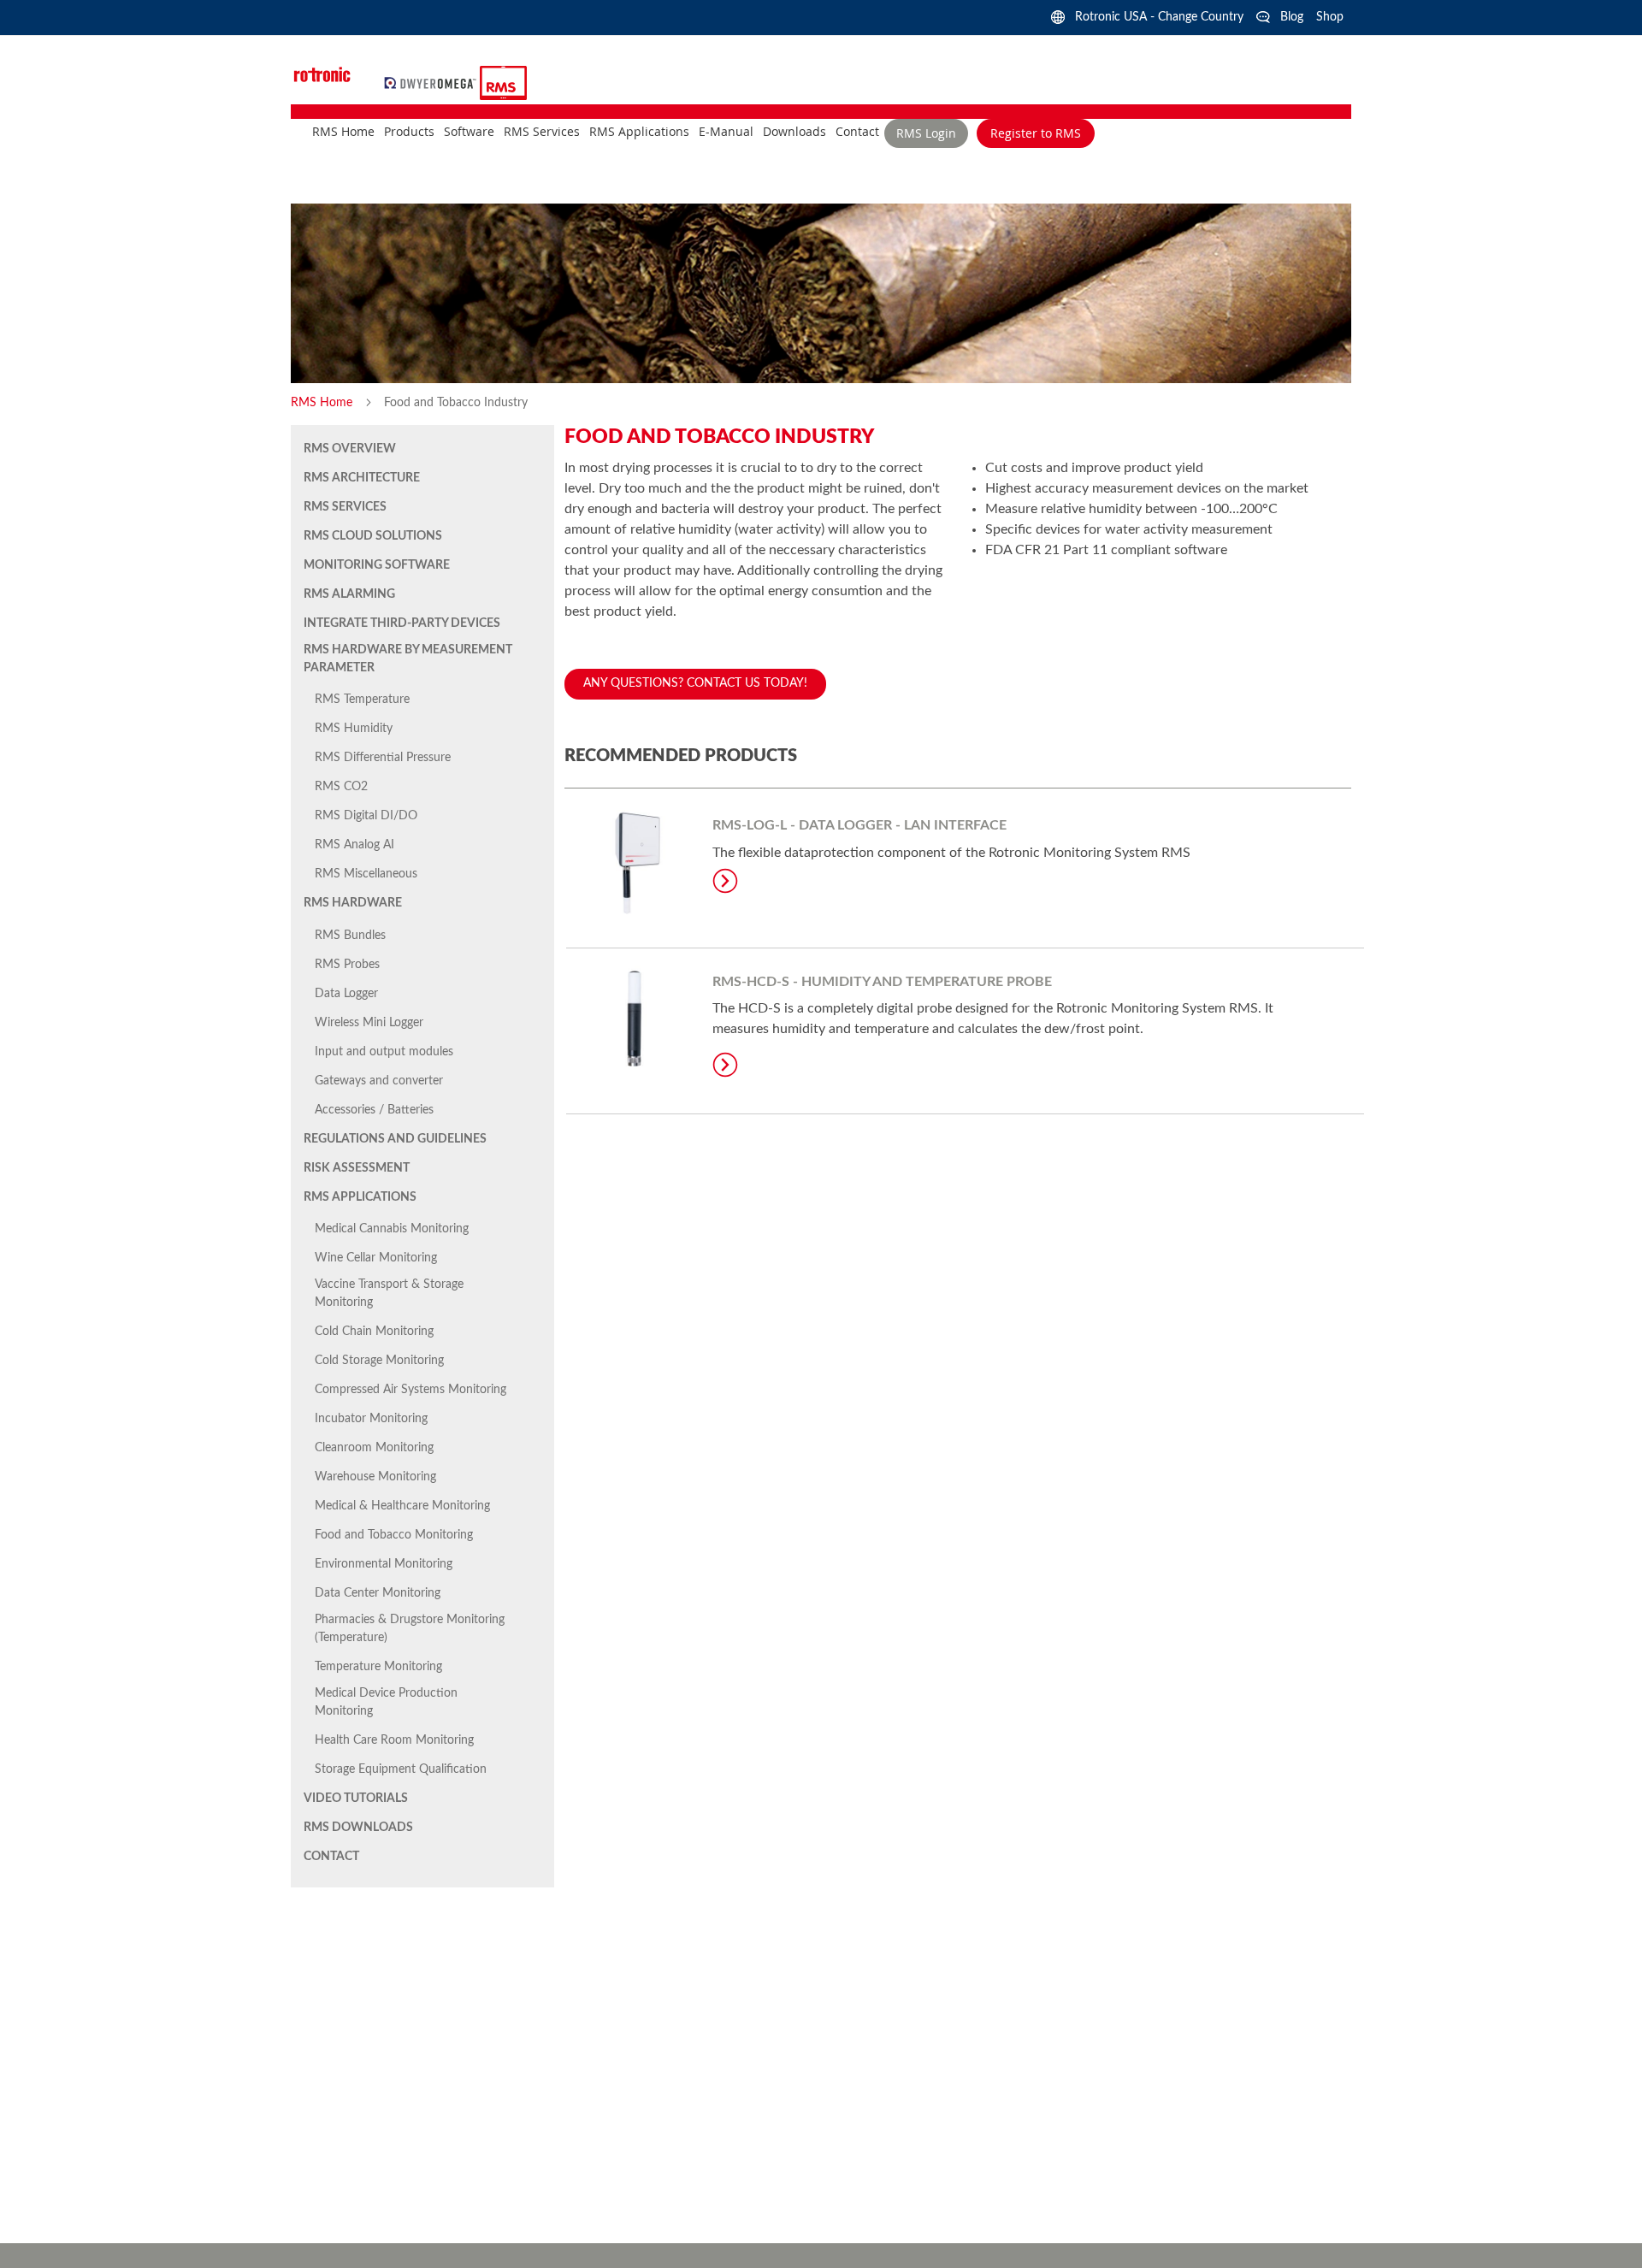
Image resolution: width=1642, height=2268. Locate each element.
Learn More (725, 881)
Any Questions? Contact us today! (695, 683)
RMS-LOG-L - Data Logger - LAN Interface (859, 825)
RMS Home (323, 403)
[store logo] (432, 82)
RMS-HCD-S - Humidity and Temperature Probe (882, 982)
